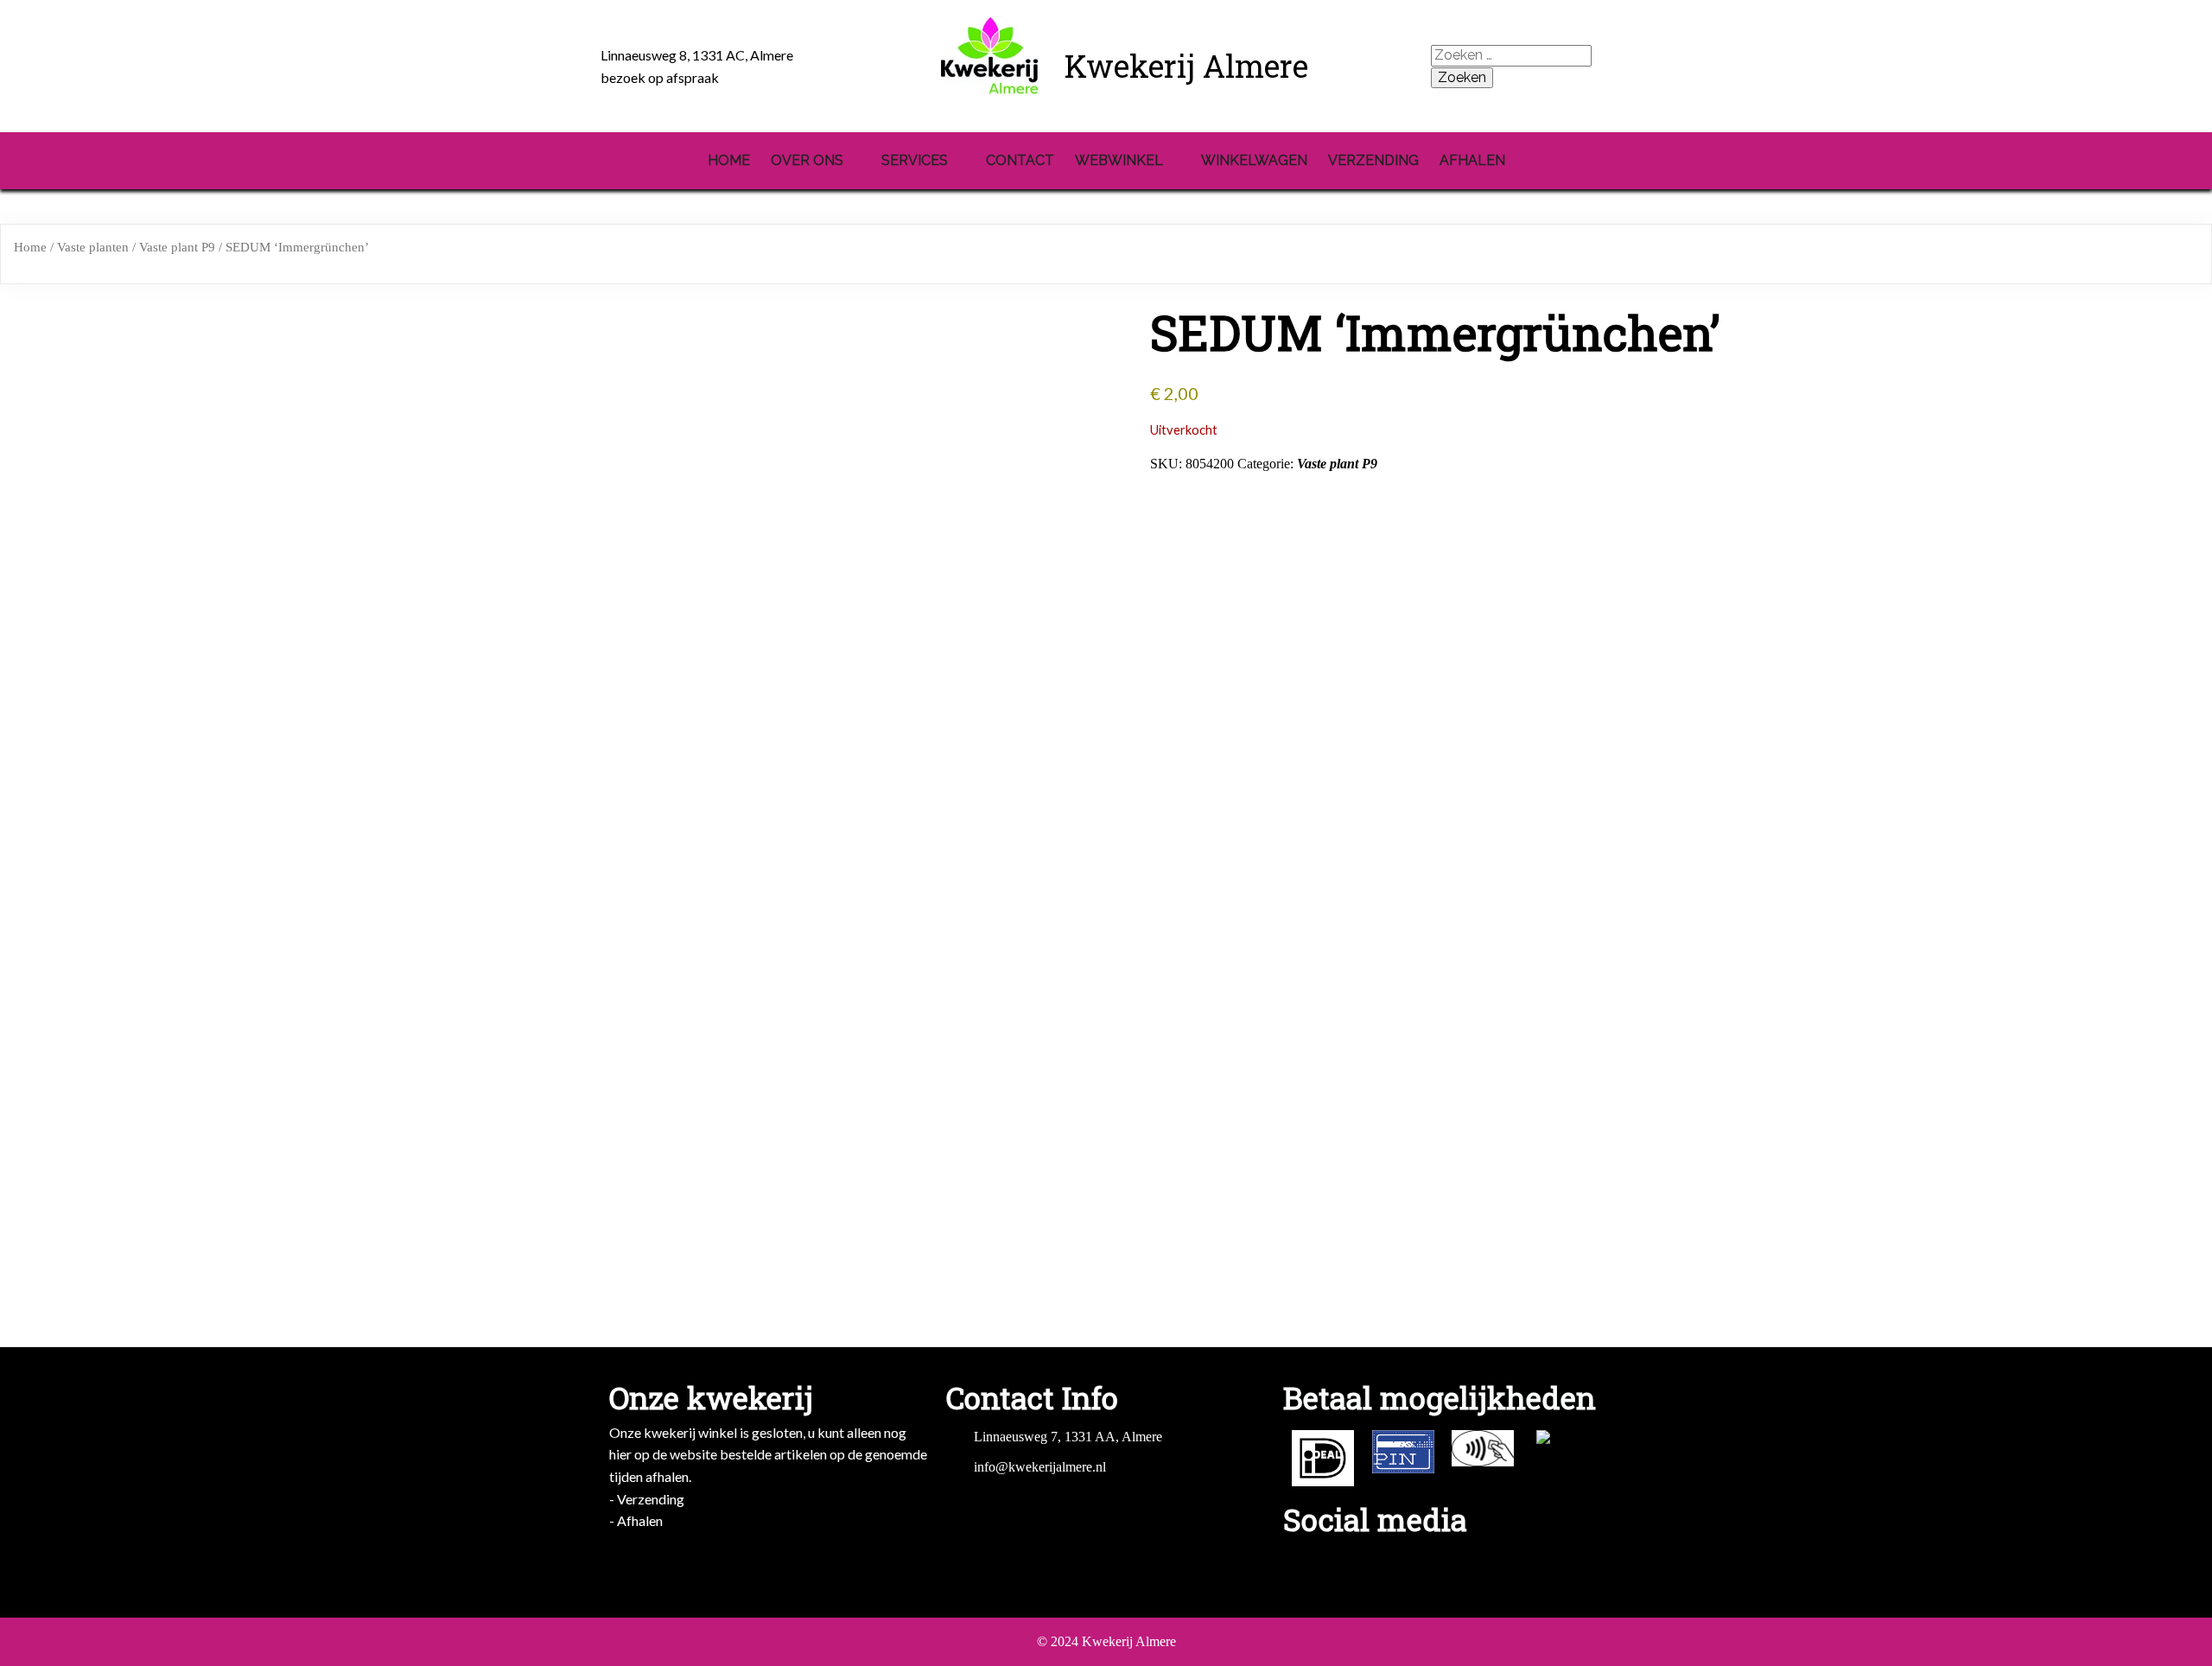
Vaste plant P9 (177, 247)
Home (30, 247)
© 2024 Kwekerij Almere (1106, 1641)
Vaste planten (93, 247)
